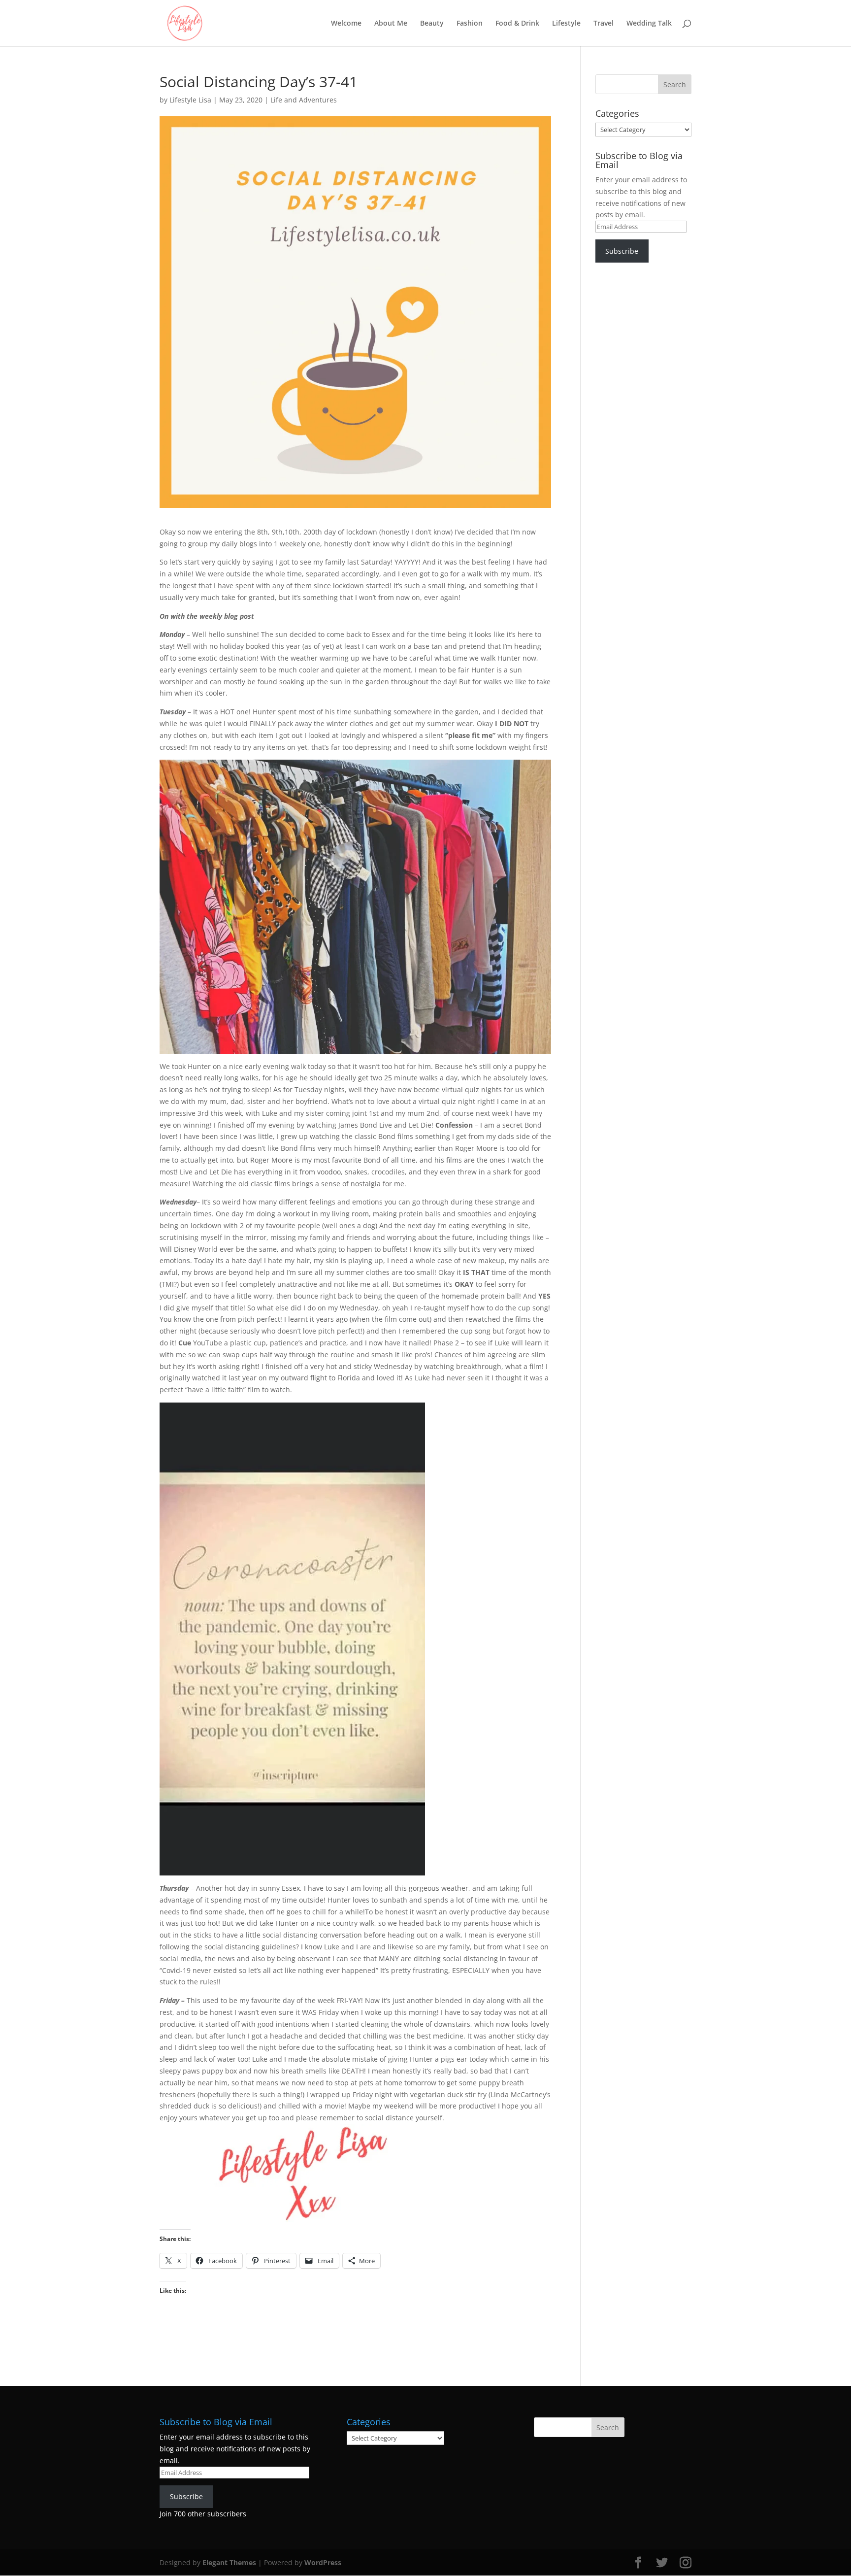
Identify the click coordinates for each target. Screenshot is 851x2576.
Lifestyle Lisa (190, 100)
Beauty (432, 24)
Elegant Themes (229, 2562)
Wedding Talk (649, 24)
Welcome (346, 24)
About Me (391, 24)
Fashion (470, 24)
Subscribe (622, 251)
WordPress (323, 2562)
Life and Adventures (304, 100)
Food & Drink (517, 24)
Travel (604, 24)
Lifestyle (566, 24)
